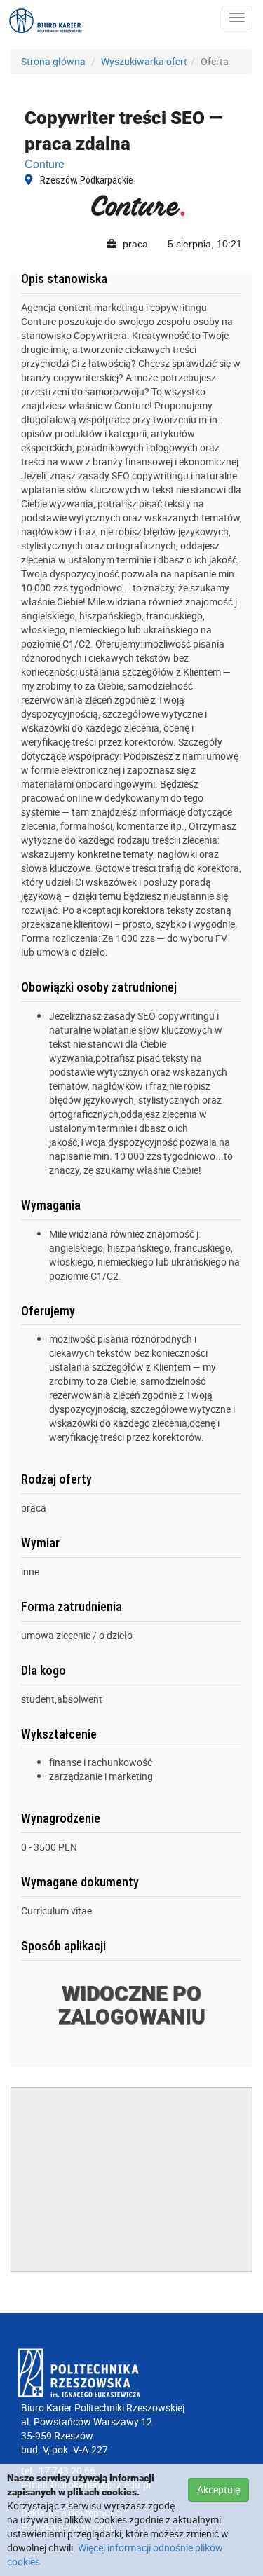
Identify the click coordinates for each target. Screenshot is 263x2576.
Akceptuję (218, 2489)
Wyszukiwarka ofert (144, 61)
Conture (45, 164)
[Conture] (139, 206)
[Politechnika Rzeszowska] (131, 2373)
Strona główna (53, 61)
